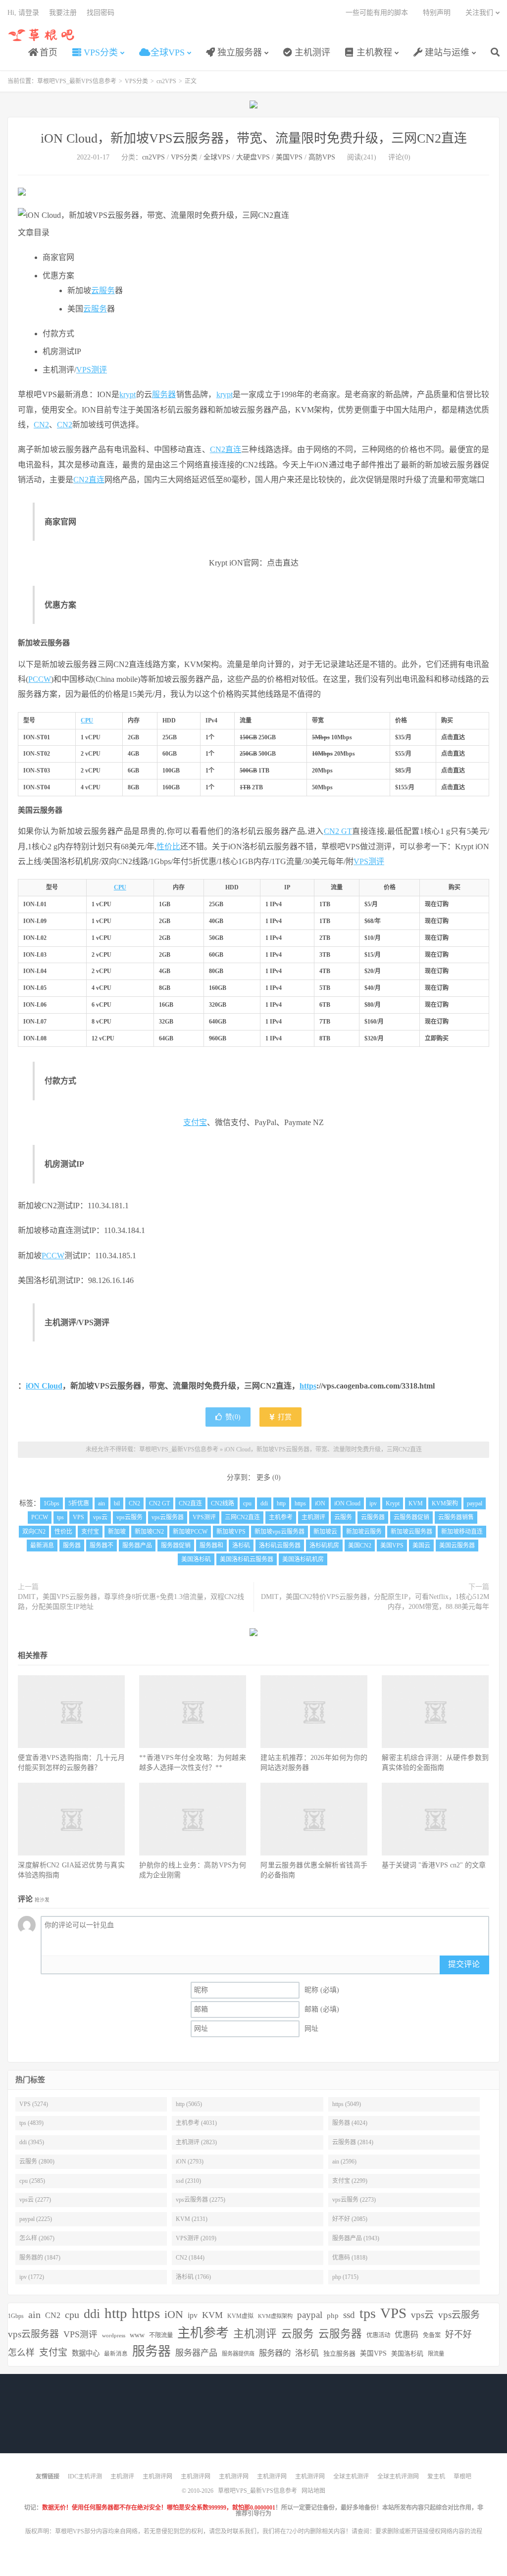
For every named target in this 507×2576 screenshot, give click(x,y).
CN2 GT (338, 831)
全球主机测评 (351, 2476)
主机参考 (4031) (196, 2123)
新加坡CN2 (149, 1532)
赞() (233, 1417)
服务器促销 (176, 1546)
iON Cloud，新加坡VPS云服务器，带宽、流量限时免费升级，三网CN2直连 (254, 138)
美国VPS (289, 157)
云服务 (103, 290)
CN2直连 (226, 449)
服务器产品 (137, 1546)
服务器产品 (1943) (356, 2238)
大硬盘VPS (253, 157)
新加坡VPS (231, 1532)
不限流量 (161, 2335)
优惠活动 (378, 2335)
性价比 (168, 847)
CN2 (41, 425)
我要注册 (63, 13)
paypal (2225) (36, 2219)
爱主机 (436, 2476)
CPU (87, 721)
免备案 (432, 2335)
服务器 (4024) (350, 2123)
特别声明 (437, 13)
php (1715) (345, 2277)
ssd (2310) (188, 2181)
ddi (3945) (32, 2142)
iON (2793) (190, 2162)
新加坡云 (325, 1532)
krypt (127, 394)
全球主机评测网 (398, 2476)
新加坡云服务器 (411, 1532)
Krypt (393, 1503)
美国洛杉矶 (196, 1559)
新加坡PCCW (190, 1532)
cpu (247, 1503)
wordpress (114, 2336)
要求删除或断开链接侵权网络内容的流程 (429, 2531)
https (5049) (347, 2104)
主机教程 (373, 52)
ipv (373, 1503)
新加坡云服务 (364, 1532)
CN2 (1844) (190, 2258)
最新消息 (42, 1546)
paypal (475, 1503)
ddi (264, 1503)
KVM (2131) (192, 2219)
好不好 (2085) (350, 2219)
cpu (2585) (32, 2181)
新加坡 (117, 1532)
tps (60, 1517)
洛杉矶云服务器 (280, 1546)
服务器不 (101, 1546)
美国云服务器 (457, 1546)
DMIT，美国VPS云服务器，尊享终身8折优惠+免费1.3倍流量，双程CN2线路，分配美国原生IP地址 (131, 1602)
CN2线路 (223, 1503)
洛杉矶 (241, 1546)
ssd (349, 2315)
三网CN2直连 (242, 1517)
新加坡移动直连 (462, 1532)
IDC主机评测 (85, 2476)
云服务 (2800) (37, 2162)
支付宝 (195, 1122)
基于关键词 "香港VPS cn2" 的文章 (434, 1865)
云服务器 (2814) (353, 2142)
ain (101, 1503)
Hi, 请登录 (23, 13)
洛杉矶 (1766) (193, 2277)
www (137, 2335)
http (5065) (189, 2104)
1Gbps (51, 1503)
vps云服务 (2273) (354, 2200)
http (281, 1503)
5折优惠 (79, 1503)
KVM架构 (445, 1503)
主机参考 (281, 1517)
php (333, 2315)
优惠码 (406, 2335)
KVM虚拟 (240, 2316)
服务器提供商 (238, 2354)
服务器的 (275, 2353)
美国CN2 (360, 1546)
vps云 (100, 1517)
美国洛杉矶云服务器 (247, 1559)
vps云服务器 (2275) (201, 2200)
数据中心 (86, 2353)
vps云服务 (129, 1517)
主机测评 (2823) (196, 2142)
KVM (416, 1503)
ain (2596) (344, 2162)
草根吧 (462, 2476)
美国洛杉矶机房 (303, 1559)
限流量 (436, 2354)
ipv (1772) (32, 2277)
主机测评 (311, 52)
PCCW (40, 679)
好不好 (458, 2334)
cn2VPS (166, 81)
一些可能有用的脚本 (377, 13)
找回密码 (101, 13)
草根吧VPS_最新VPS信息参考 (42, 35)
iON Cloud (44, 1386)
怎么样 (21, 2353)
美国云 (421, 1546)
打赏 (284, 1417)
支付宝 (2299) (350, 2181)
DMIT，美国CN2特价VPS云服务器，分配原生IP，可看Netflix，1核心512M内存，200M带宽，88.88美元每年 (375, 1602)
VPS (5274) (34, 2104)
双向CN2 (34, 1532)
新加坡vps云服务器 (279, 1532)
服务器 (164, 394)
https (308, 1386)
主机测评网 (157, 2476)
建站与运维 (446, 52)
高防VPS (322, 157)
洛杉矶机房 (324, 1546)
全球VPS (166, 52)
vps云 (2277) (35, 2200)
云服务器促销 (411, 1517)
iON (320, 1503)
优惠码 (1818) (350, 2258)
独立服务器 (238, 52)
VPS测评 (92, 370)
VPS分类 (100, 52)
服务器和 (211, 1546)
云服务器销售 (456, 1517)
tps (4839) (31, 2123)
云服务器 (373, 1517)
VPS (78, 1517)
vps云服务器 (168, 1517)
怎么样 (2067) (37, 2238)
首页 (47, 52)
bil (117, 1503)
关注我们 (479, 13)
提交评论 (464, 1964)
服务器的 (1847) (40, 2258)
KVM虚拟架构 (275, 2316)
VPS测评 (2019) (196, 2238)
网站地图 (313, 2491)
